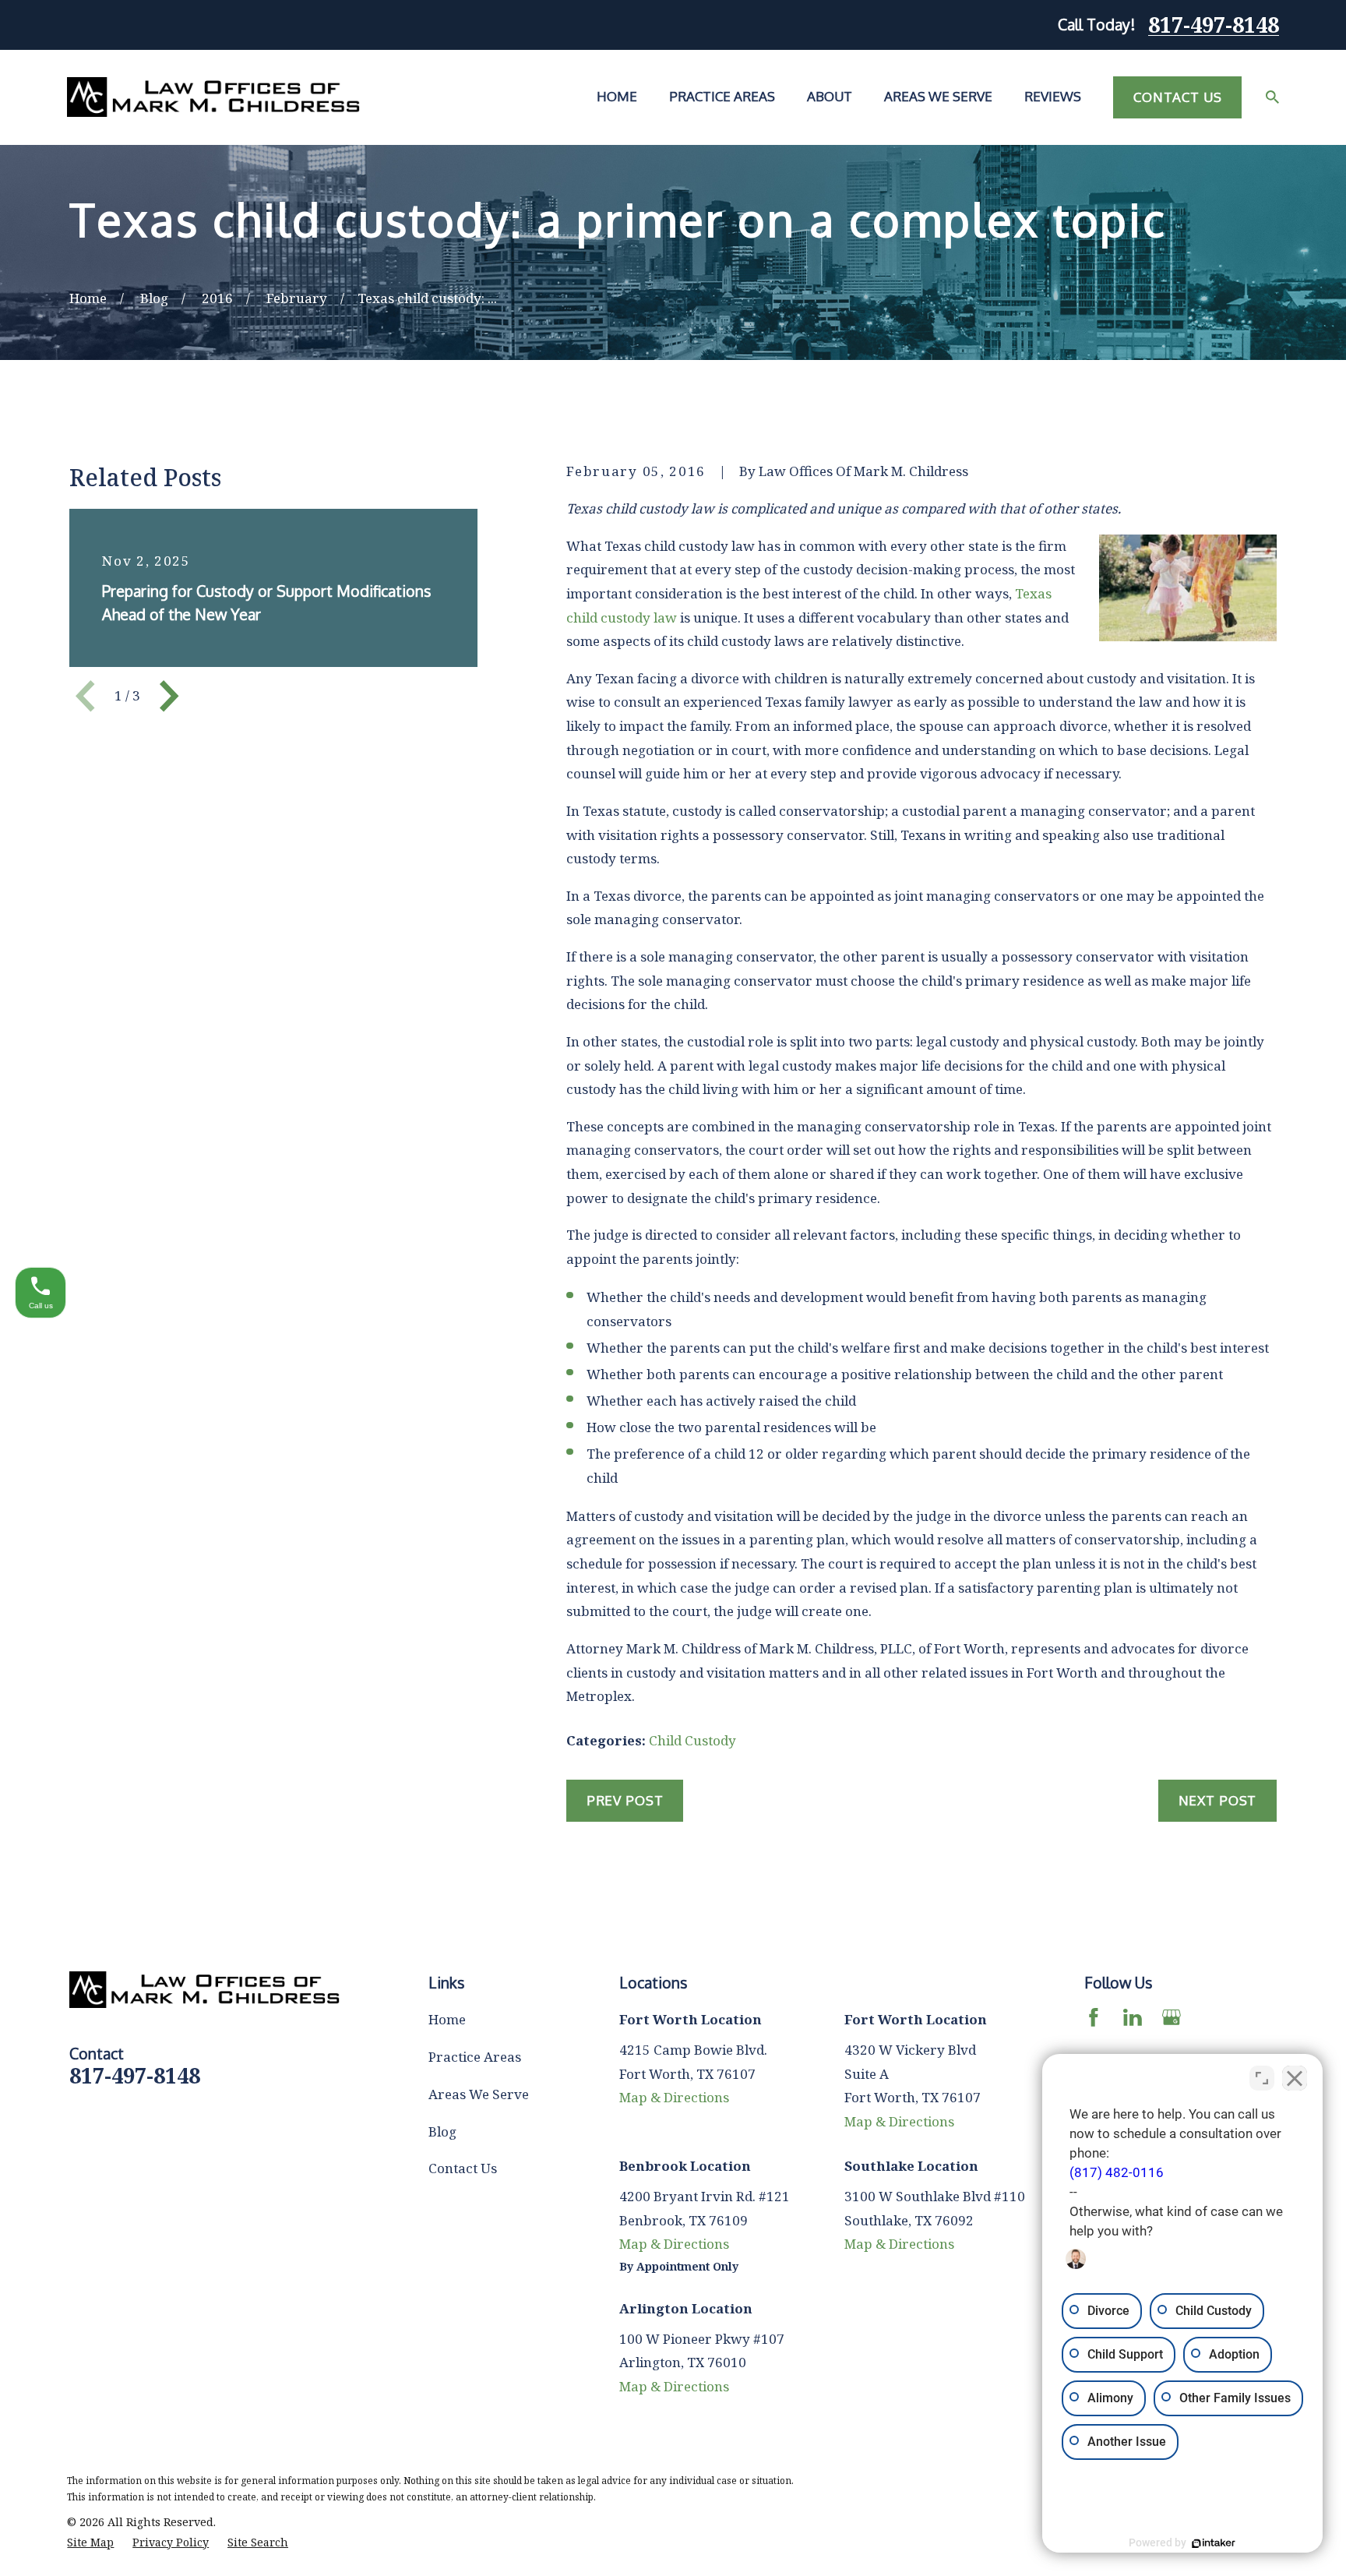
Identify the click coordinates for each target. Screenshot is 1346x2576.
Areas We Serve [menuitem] (938, 96)
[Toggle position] (1262, 2078)
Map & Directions (674, 2097)
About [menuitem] (830, 96)
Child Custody (692, 1740)
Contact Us (1178, 97)
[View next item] (169, 696)
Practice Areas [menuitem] (722, 96)
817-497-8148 (1214, 25)
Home (447, 2019)
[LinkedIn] (1133, 2017)
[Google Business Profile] (1172, 2017)
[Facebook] (1094, 2017)
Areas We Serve (479, 2094)
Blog (442, 2131)
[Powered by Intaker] (1214, 2543)
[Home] (213, 97)
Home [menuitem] (617, 96)
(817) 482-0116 (1117, 2172)
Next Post (1218, 1800)
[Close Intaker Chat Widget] (1295, 2078)
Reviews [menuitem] (1053, 96)
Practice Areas (475, 2057)
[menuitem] (90, 2542)
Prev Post (625, 1800)
